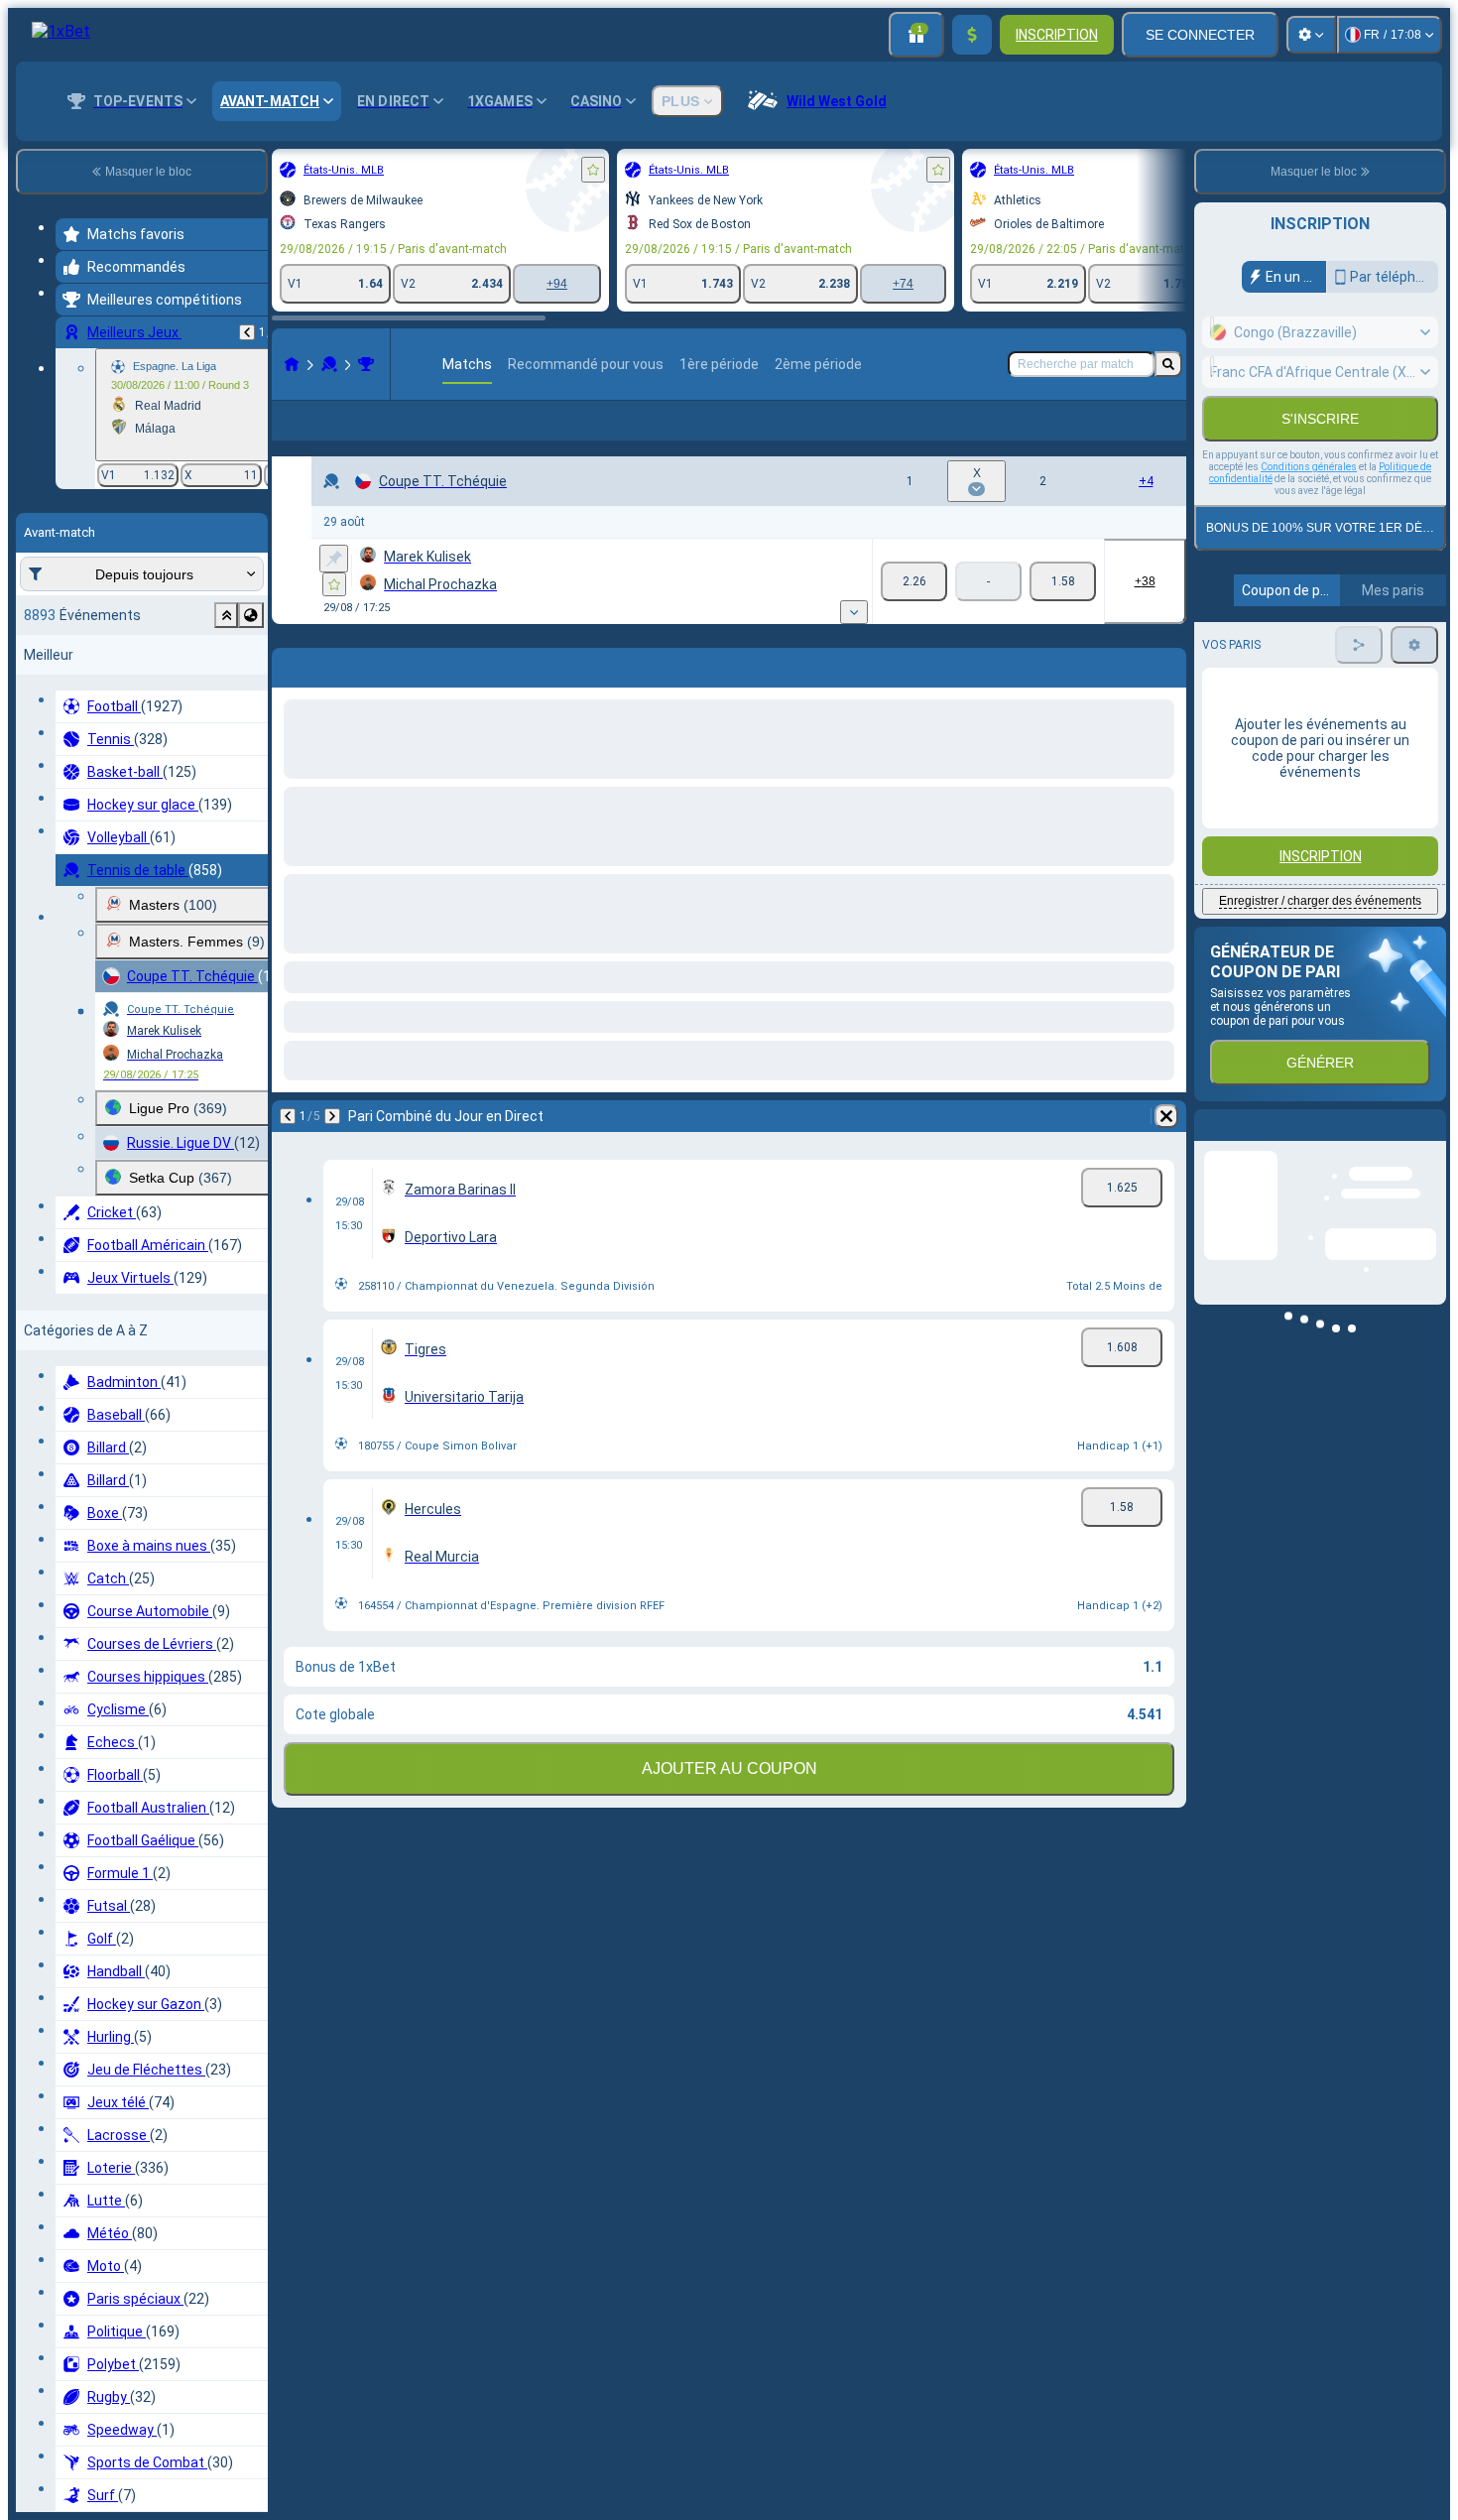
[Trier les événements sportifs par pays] (251, 615)
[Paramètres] (1311, 35)
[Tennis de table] (329, 364)
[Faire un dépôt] (972, 35)
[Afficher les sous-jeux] (854, 644)
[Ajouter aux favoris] (593, 170)
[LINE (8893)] (292, 364)
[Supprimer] (1166, 1148)
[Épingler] (334, 590)
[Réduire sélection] (226, 615)
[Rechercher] (1168, 364)
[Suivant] (332, 1148)
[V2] (1063, 613)
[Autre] (1128, 437)
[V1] (914, 613)
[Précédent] (247, 332)
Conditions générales (1309, 509)
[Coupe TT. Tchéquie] (366, 364)
